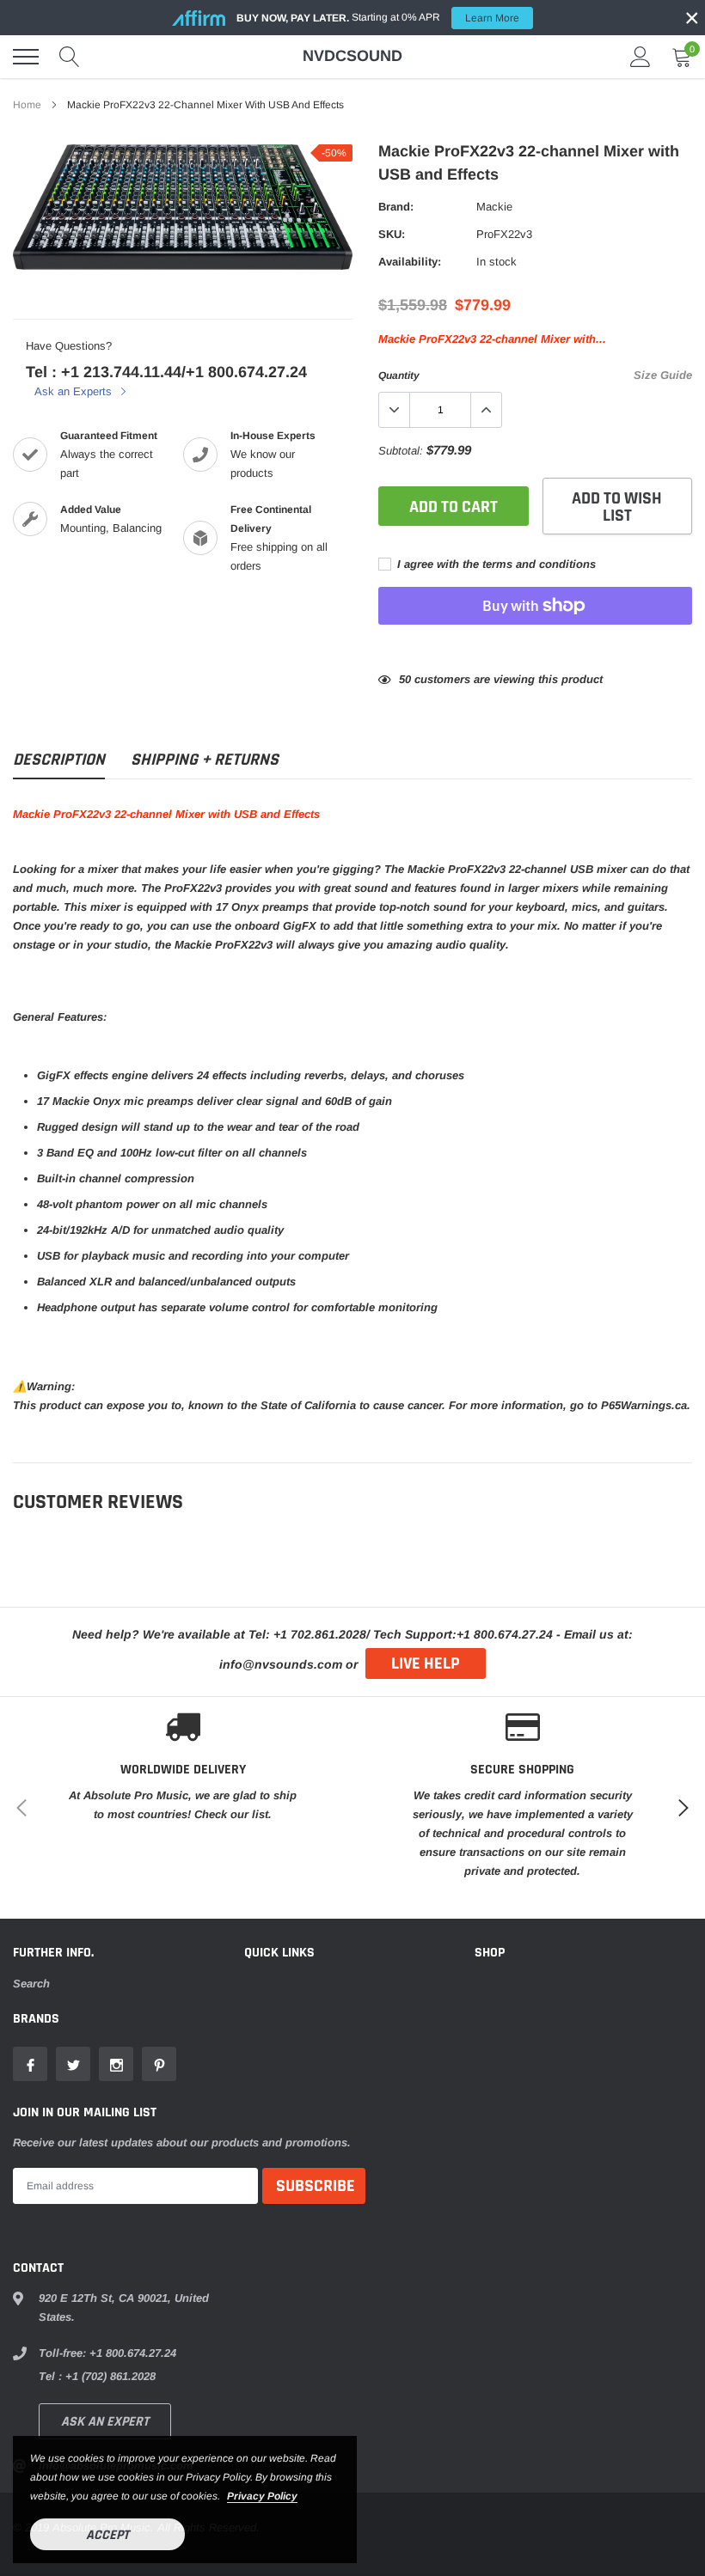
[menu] (26, 57)
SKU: (392, 234)
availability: (410, 262)
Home (27, 105)
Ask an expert (105, 2422)
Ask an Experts (75, 391)
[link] (30, 2064)
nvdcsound (352, 56)
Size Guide (663, 375)
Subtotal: (401, 451)
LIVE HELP (426, 1663)
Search (31, 1984)
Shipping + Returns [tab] (205, 760)
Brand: (396, 207)
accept (107, 2535)
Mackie (494, 207)
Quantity (399, 375)
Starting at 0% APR (378, 18)
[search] (70, 57)
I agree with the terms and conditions (495, 564)
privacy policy (262, 2496)
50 (405, 679)
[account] (641, 56)
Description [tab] (59, 760)
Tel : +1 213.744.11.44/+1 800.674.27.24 (166, 372)
